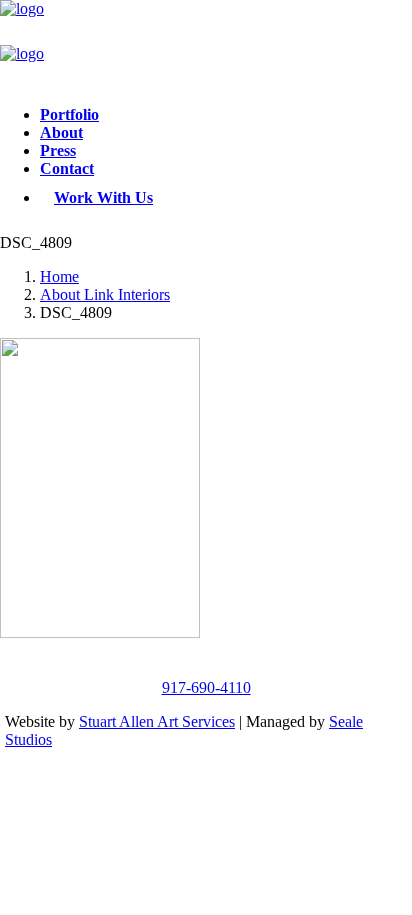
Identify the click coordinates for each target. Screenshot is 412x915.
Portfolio (69, 114)
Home (59, 276)
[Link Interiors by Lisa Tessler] (206, 45)
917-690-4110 (206, 687)
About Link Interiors (105, 294)
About (61, 132)
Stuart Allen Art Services (157, 721)
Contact (67, 168)
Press (58, 150)
